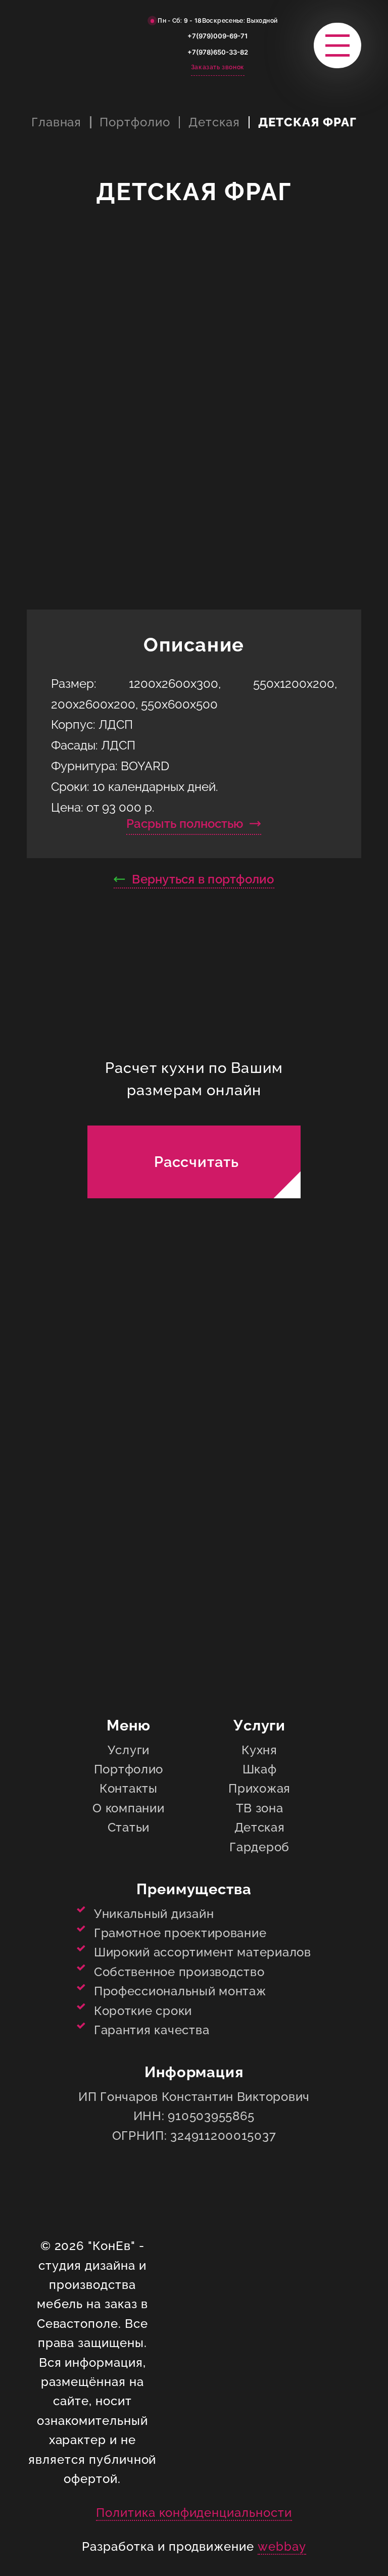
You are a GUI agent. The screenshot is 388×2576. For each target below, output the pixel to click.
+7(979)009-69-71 (217, 36)
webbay (282, 2546)
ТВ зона (260, 1808)
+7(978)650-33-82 (218, 52)
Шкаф (260, 1769)
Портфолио (135, 122)
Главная (57, 122)
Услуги (129, 1750)
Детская (214, 122)
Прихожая (259, 1788)
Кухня (259, 1750)
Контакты (129, 1788)
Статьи (129, 1827)
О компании (128, 1808)
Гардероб (259, 1847)
